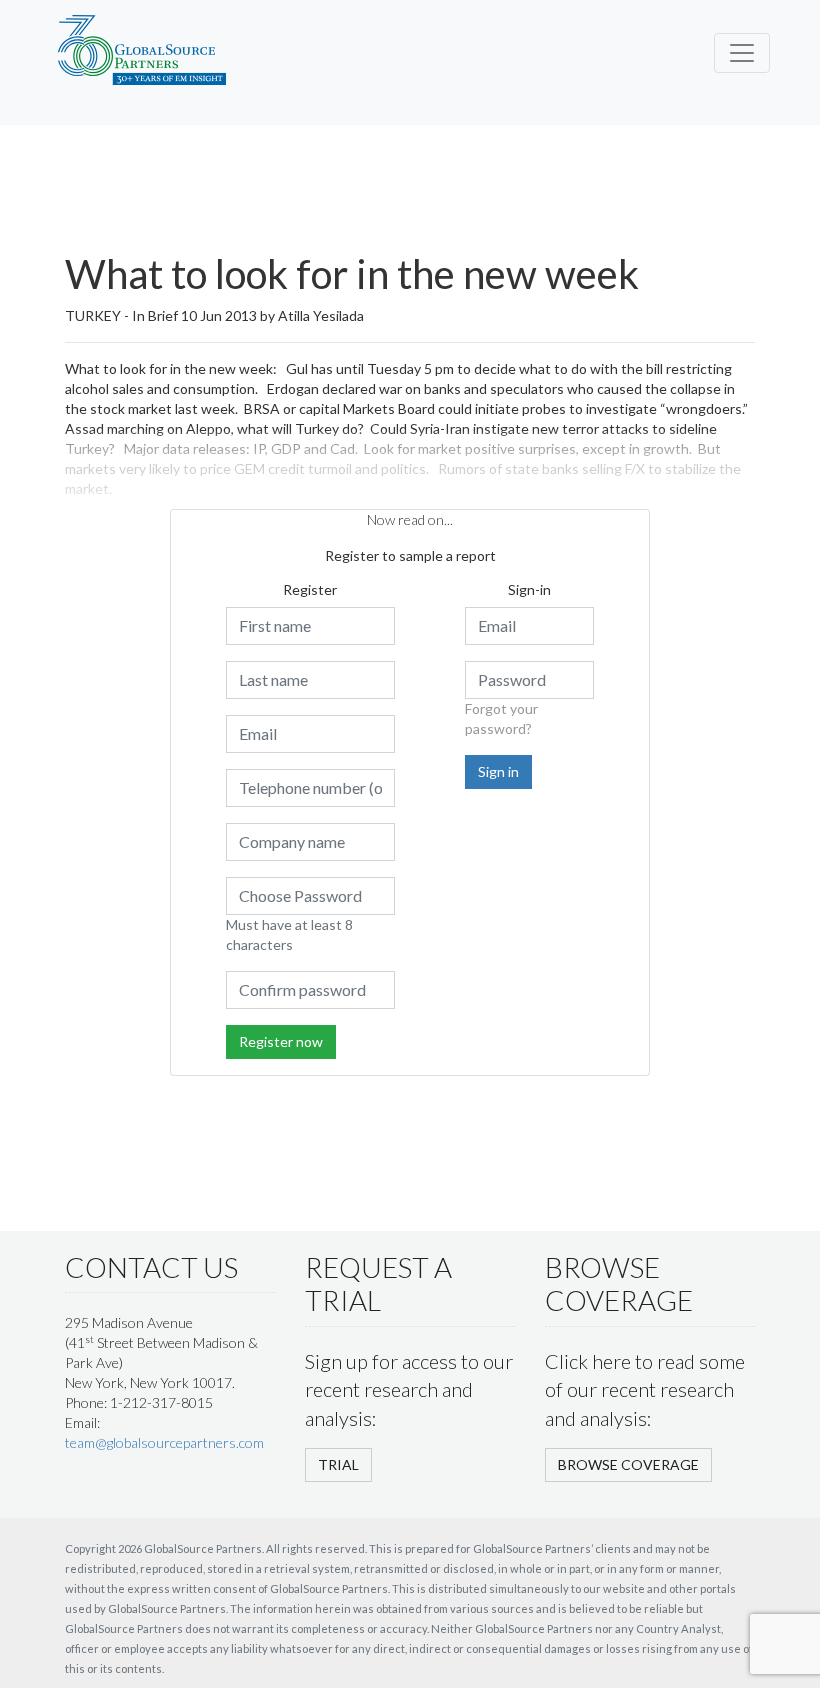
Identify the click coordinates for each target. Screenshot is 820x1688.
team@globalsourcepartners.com (164, 1442)
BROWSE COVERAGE (628, 1464)
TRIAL (338, 1464)
